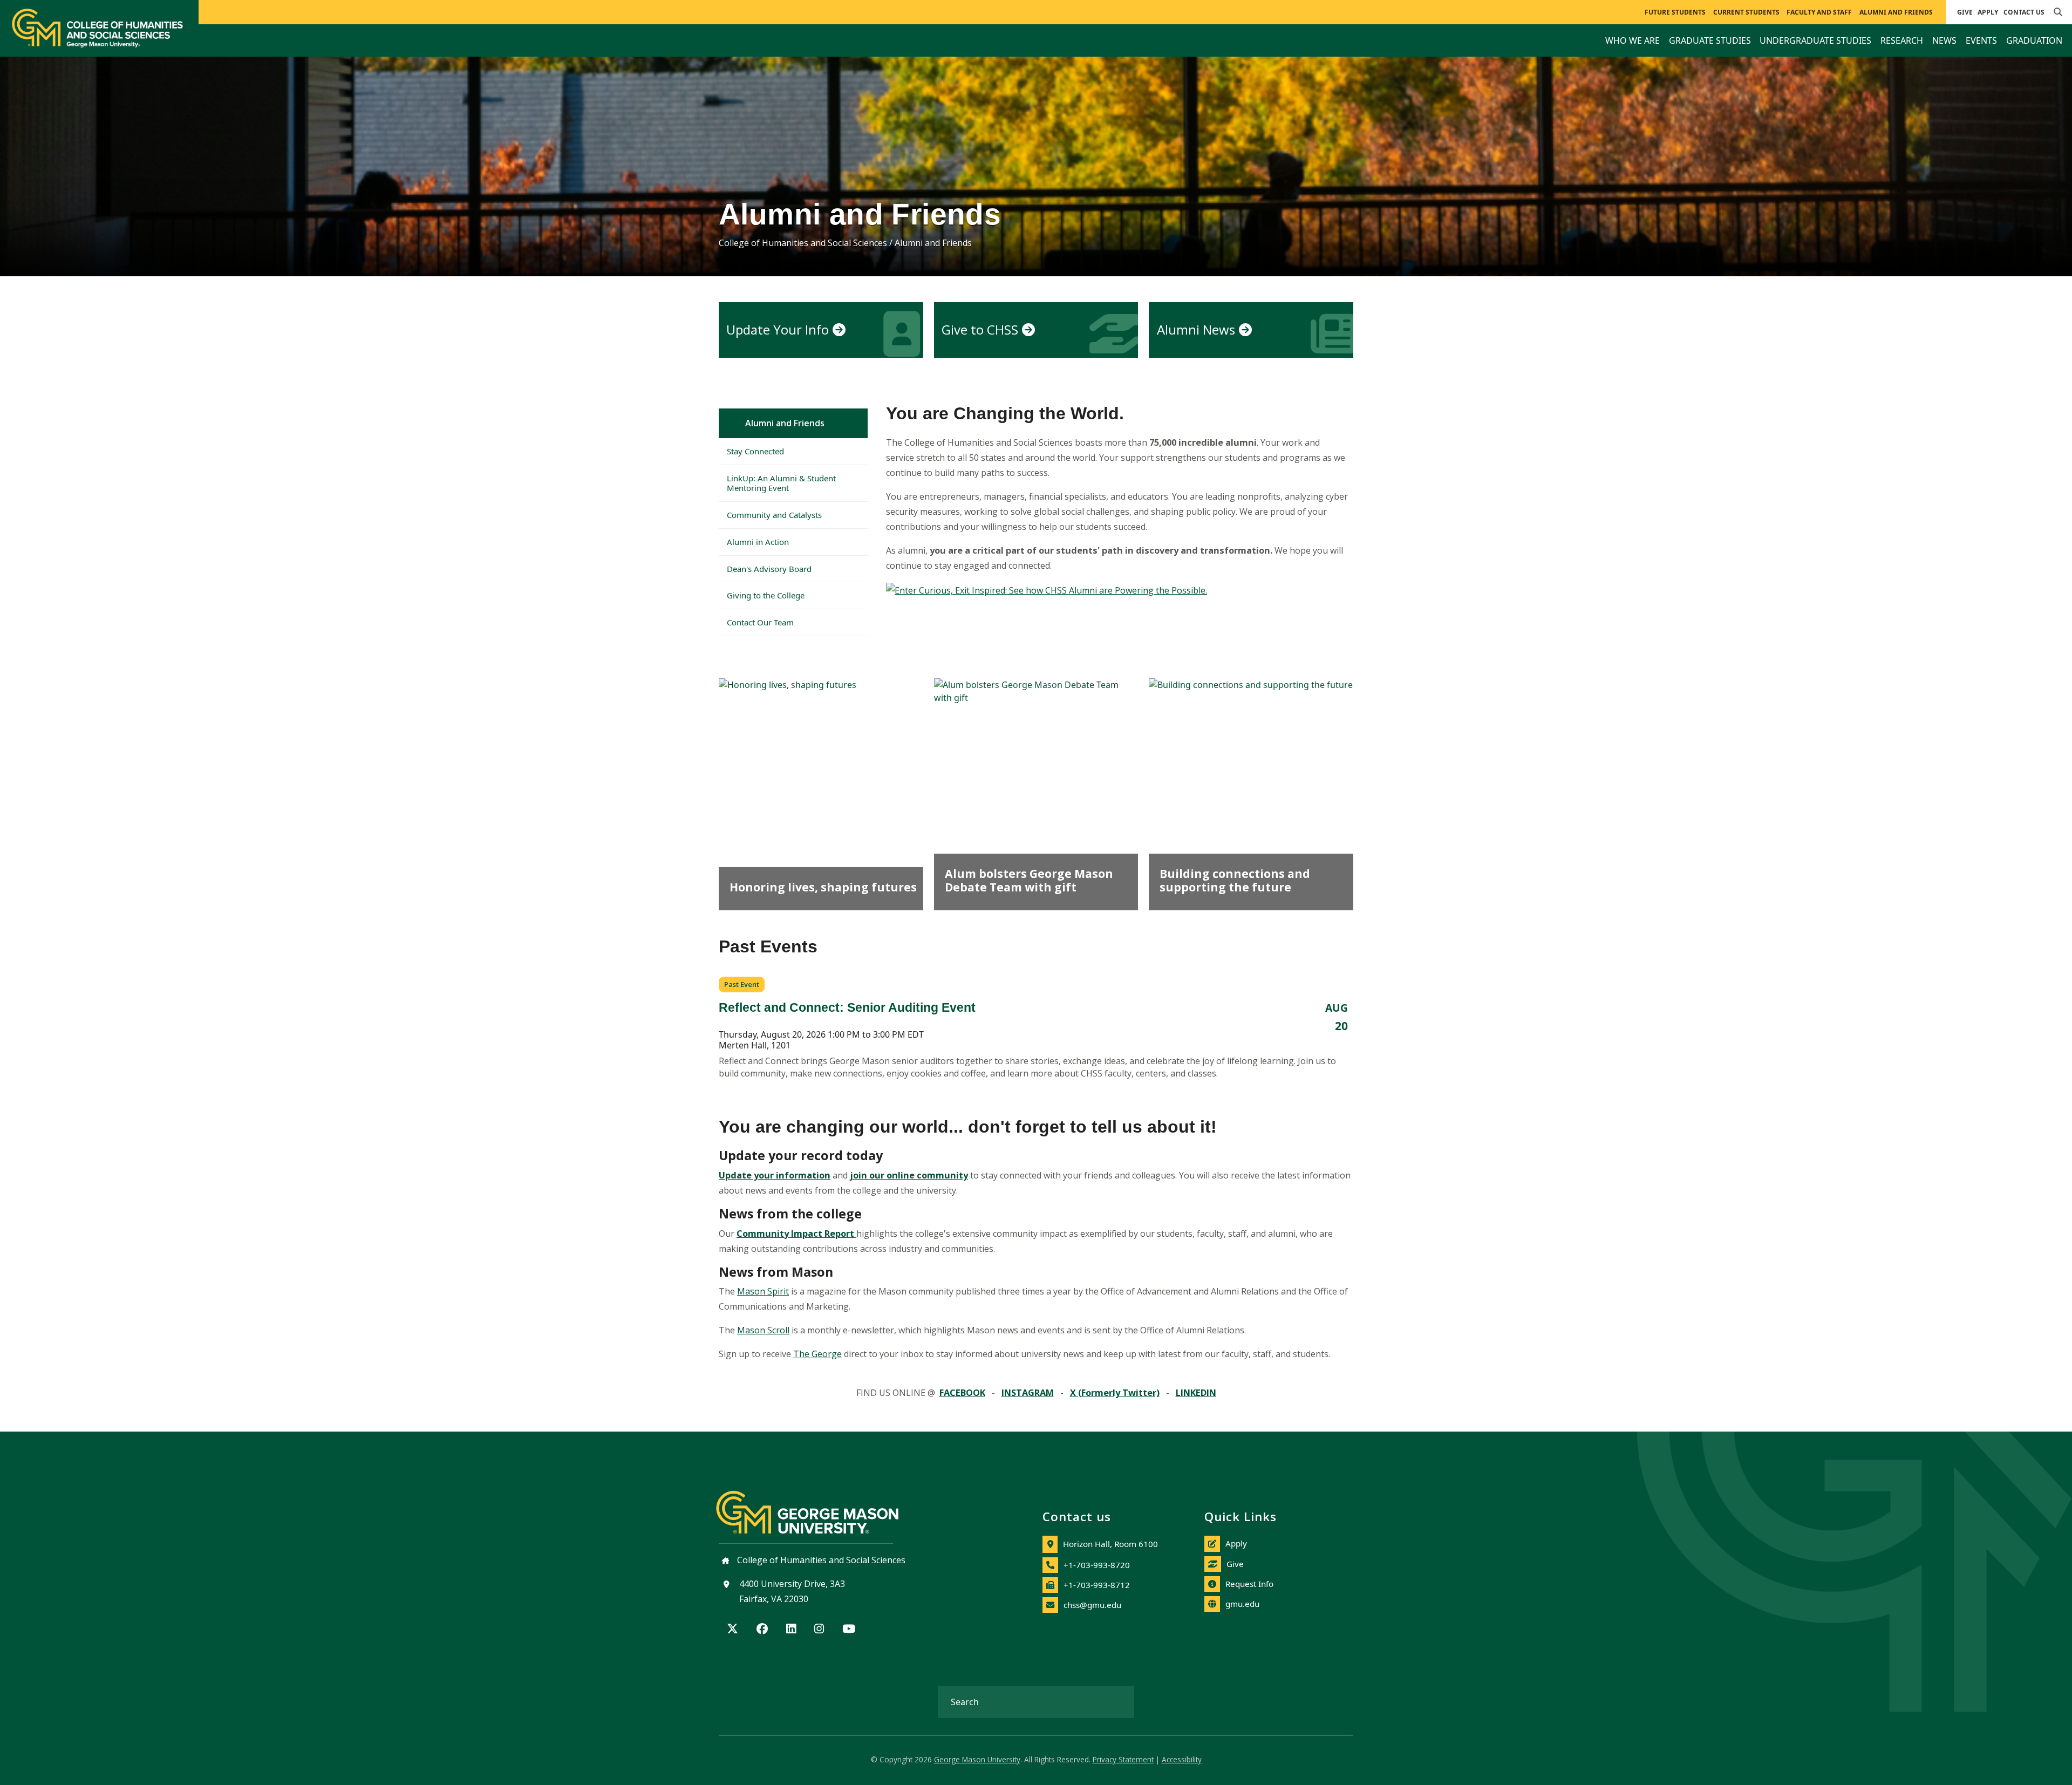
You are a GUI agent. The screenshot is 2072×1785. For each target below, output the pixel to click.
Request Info (1249, 1584)
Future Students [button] (1675, 12)
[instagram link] (819, 1630)
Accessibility (1182, 1759)
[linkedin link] (791, 1630)
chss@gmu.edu (1092, 1605)
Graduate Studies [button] (1710, 40)
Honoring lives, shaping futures (823, 887)
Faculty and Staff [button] (1819, 12)
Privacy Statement (1123, 1759)
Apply (1988, 12)
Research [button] (1902, 40)
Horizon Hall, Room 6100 (1110, 1544)
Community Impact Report (796, 1233)
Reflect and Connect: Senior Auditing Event (847, 1007)
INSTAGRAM (1028, 1392)
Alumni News (1196, 329)
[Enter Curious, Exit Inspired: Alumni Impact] (1047, 589)
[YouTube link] (849, 1630)
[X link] (732, 1630)
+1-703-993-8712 (1097, 1585)
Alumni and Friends (785, 423)
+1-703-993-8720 (1097, 1565)
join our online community (909, 1175)
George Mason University (977, 1759)
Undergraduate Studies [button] (1815, 40)
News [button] (1944, 40)
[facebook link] (762, 1630)
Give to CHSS (980, 329)
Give (1965, 12)
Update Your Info (778, 329)
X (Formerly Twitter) (1115, 1392)
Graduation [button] (2034, 40)
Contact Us (2024, 12)
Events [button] (1981, 40)
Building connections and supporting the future (1235, 880)
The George (817, 1354)
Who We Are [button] (1633, 40)
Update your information (775, 1175)
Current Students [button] (1746, 12)
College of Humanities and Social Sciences (803, 243)
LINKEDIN (1196, 1392)
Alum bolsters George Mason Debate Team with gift (1029, 880)
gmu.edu (1242, 1604)
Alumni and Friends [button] (1896, 12)
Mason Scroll (763, 1330)
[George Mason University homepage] (818, 1504)
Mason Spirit (763, 1291)
